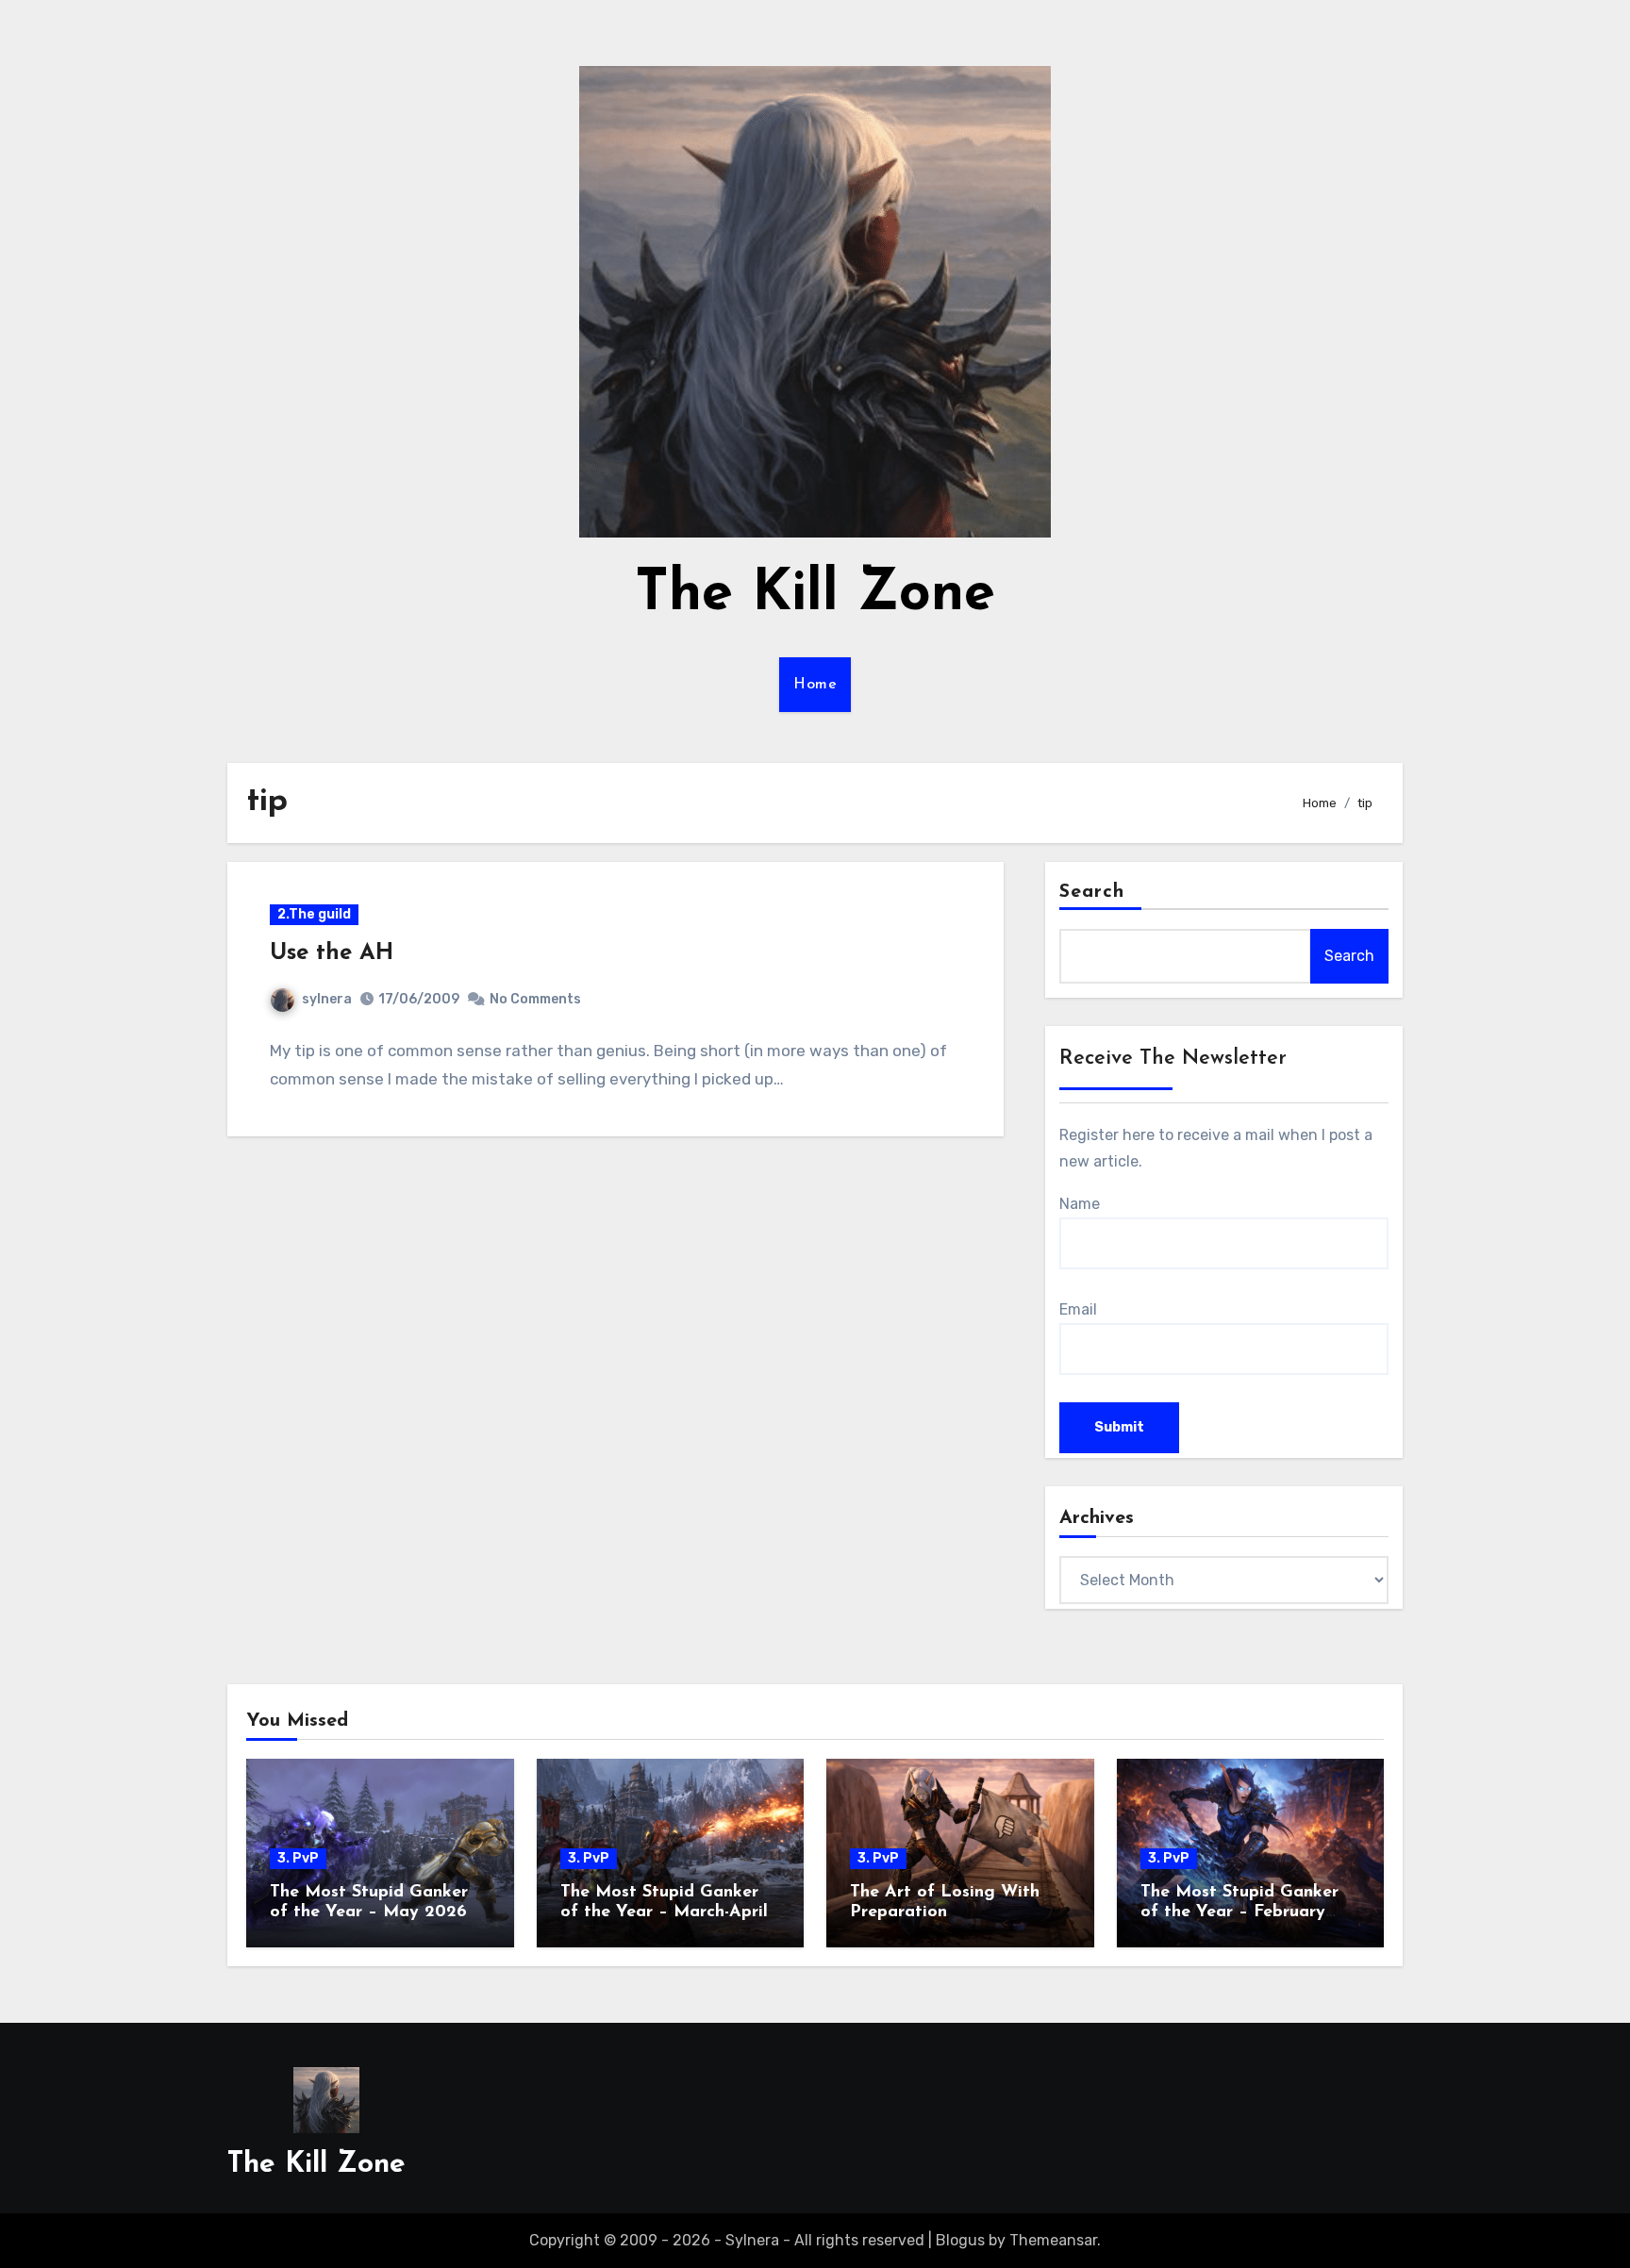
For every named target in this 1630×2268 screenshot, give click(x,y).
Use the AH (332, 953)
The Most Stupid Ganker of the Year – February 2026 (1239, 1913)
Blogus (960, 2240)
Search (1092, 892)
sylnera (327, 999)
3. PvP (298, 1858)
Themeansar (1053, 2240)
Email (1078, 1309)
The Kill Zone (815, 595)
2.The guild (314, 914)
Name (1080, 1204)
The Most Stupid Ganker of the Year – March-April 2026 (664, 1913)
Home (815, 685)
